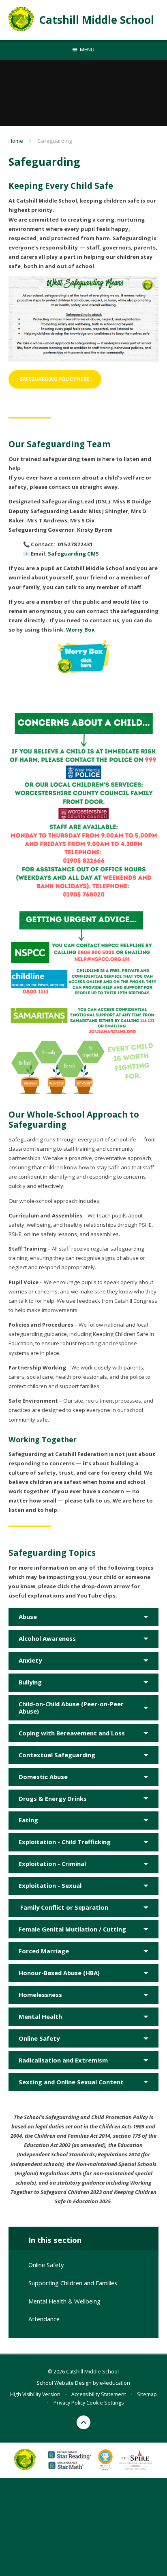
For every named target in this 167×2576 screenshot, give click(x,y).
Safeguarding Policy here (55, 379)
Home (16, 141)
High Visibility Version (35, 2394)
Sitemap (147, 2394)
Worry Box (80, 630)
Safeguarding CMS (73, 554)
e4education (115, 2383)
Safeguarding (55, 141)
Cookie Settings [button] (105, 2403)
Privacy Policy (69, 2403)
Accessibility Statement (99, 2394)
